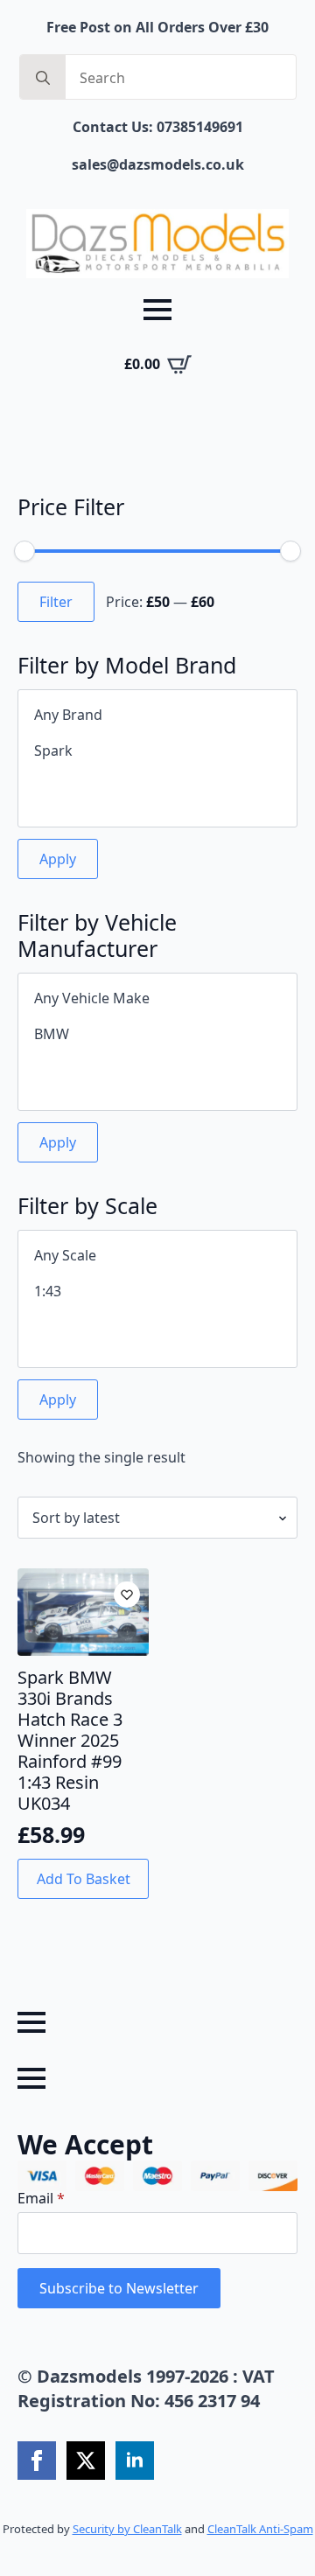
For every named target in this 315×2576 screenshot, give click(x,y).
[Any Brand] (157, 715)
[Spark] (157, 751)
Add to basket (84, 1879)
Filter (56, 602)
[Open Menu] (157, 310)
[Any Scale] (157, 1256)
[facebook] (37, 2461)
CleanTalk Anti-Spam (260, 2529)
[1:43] (157, 1291)
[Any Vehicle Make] (157, 998)
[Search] (43, 78)
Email (41, 2198)
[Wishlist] (127, 1595)
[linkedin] (135, 2461)
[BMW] (157, 1034)
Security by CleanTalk (127, 2529)
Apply (58, 859)
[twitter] (86, 2461)
